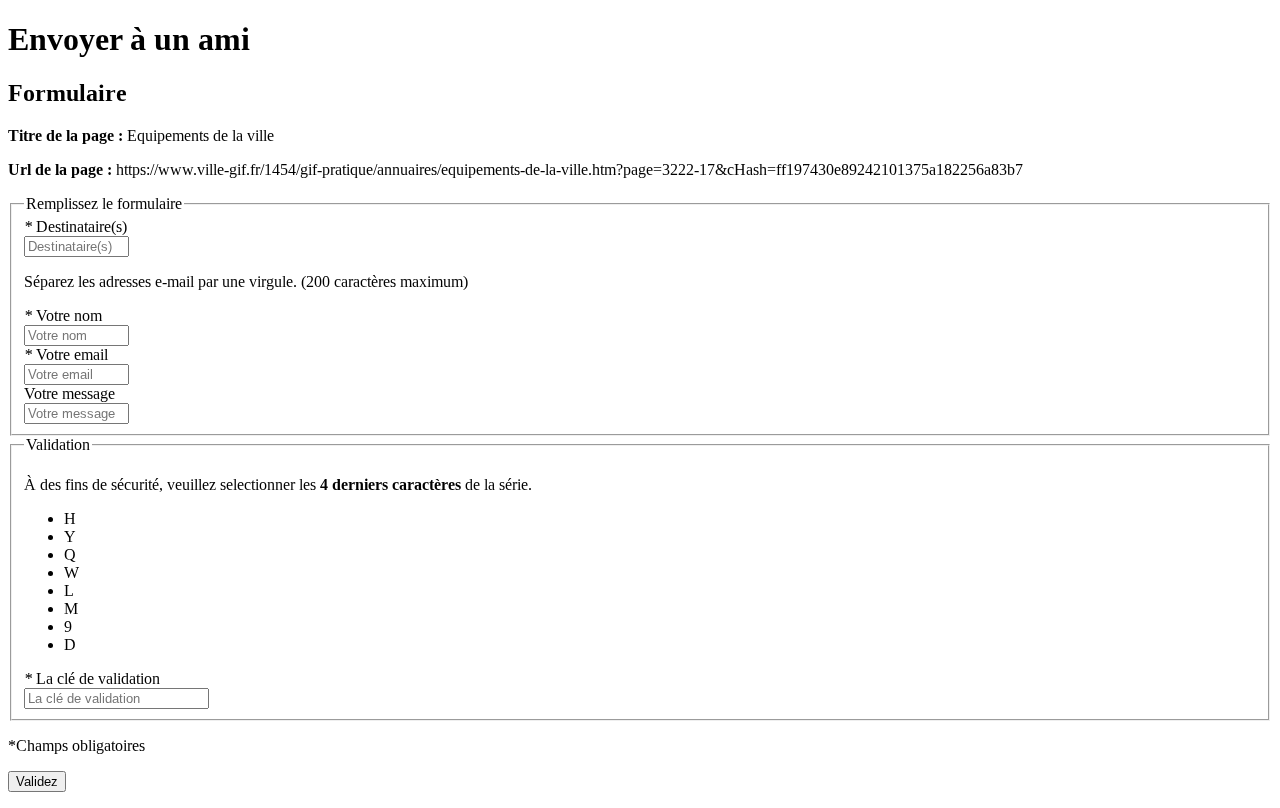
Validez (37, 781)
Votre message (69, 393)
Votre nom (63, 315)
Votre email (66, 354)
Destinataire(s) (75, 226)
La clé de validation (92, 678)
